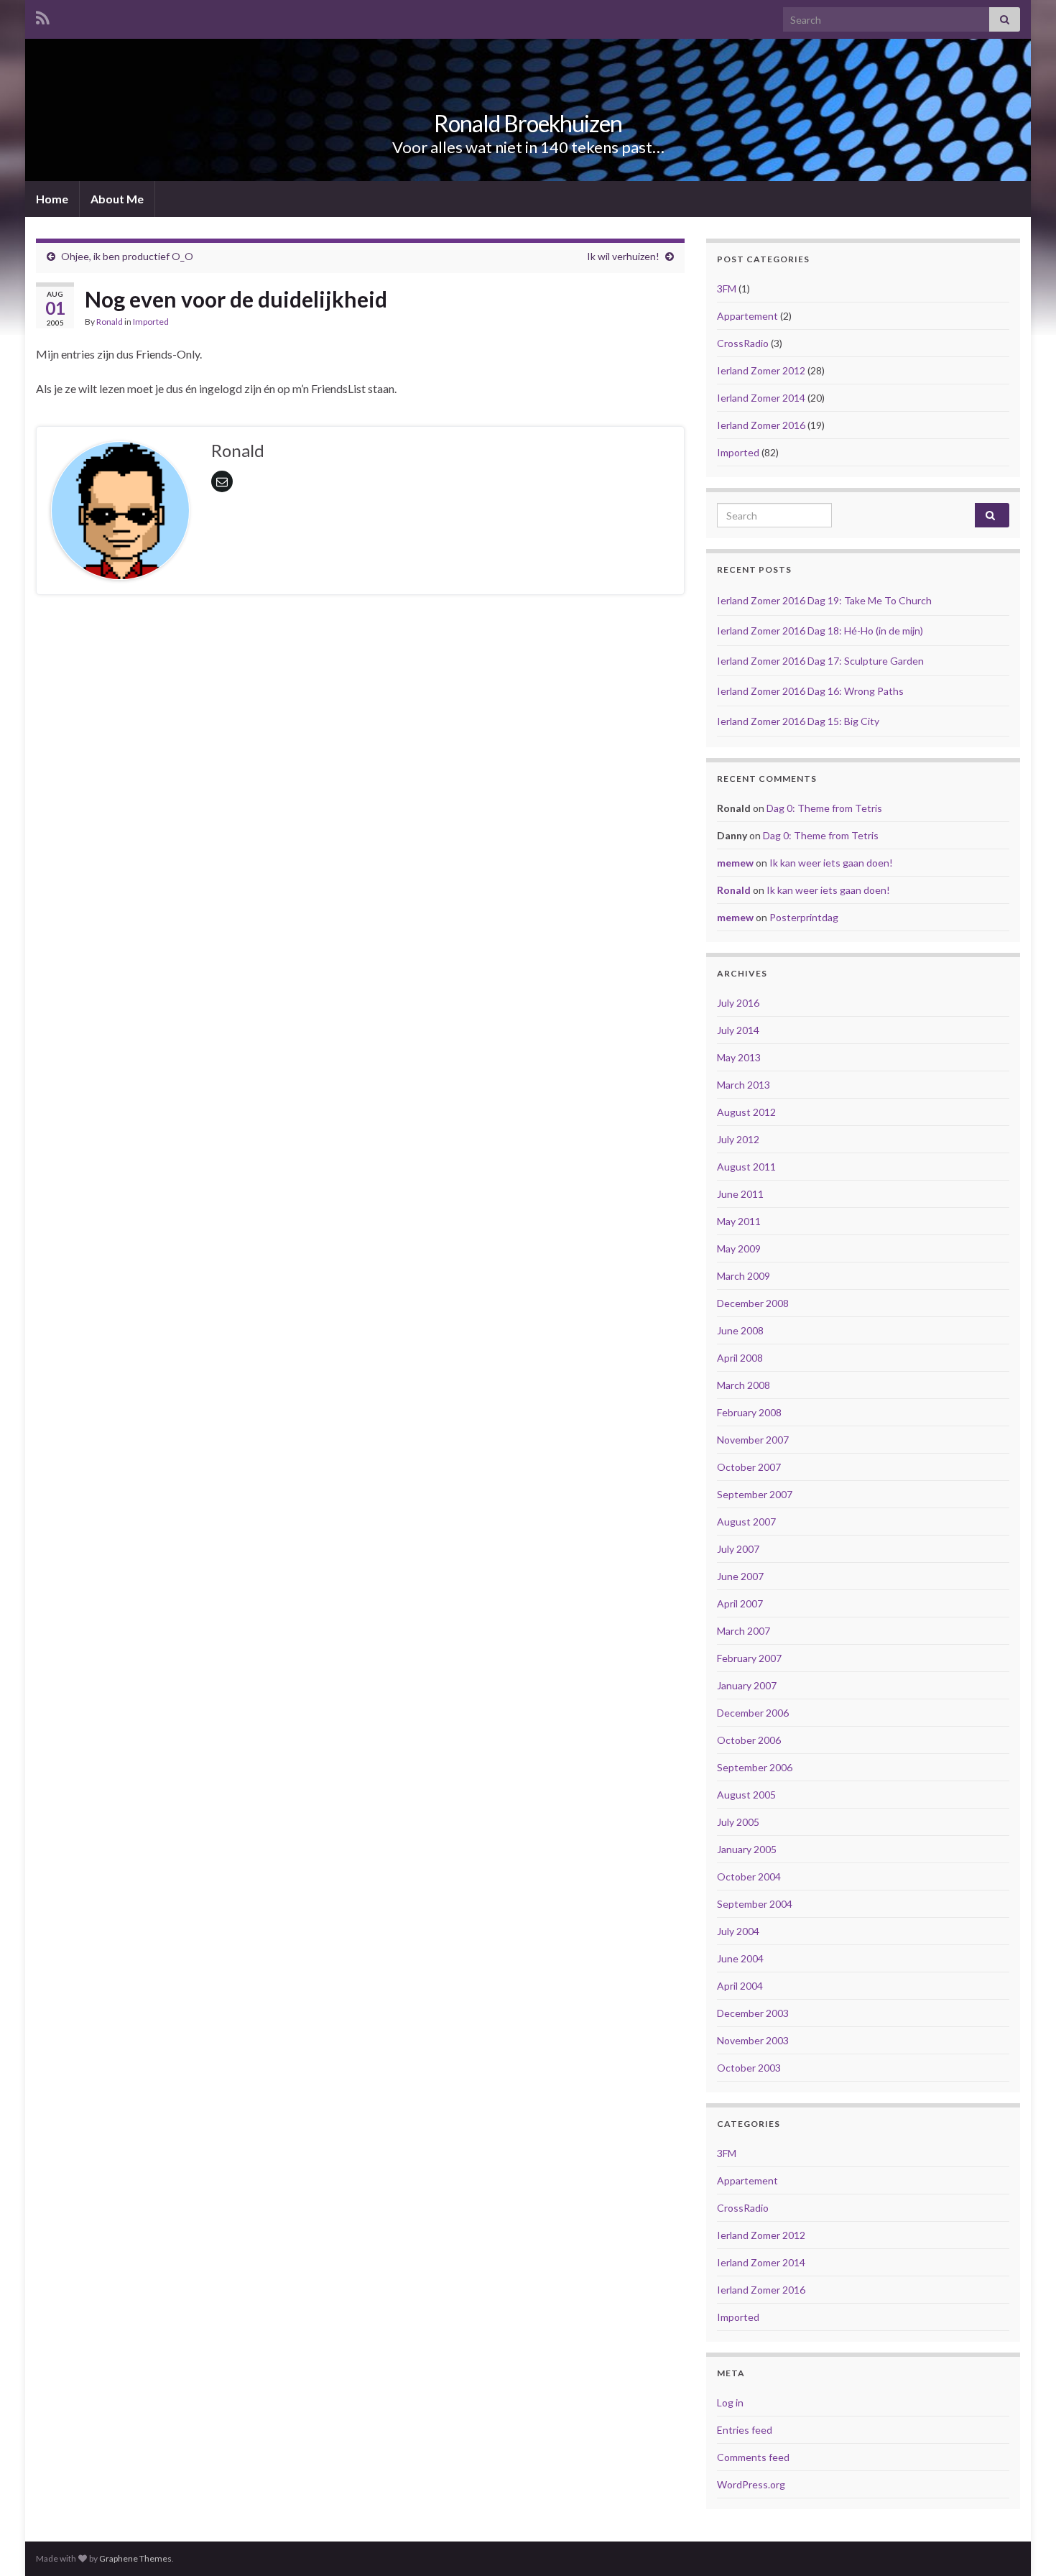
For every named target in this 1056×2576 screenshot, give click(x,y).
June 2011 (740, 1194)
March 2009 (744, 1276)
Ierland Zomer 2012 (761, 370)
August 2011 (746, 1167)
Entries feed (745, 2430)
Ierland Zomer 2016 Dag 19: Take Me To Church (824, 600)
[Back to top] (1024, 2544)
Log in (730, 2402)
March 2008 (744, 1385)
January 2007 (747, 1685)
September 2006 (755, 1767)
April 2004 (740, 1986)
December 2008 (753, 1303)
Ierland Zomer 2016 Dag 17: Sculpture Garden (820, 661)
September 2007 (755, 1494)
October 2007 (749, 1467)
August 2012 (746, 1112)
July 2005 (738, 1822)
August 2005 (746, 1795)
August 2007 (746, 1522)
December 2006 (753, 1713)
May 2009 (739, 1248)
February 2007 (749, 1658)
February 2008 (749, 1412)
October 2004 (749, 1876)
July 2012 (738, 1139)
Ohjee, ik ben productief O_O (127, 256)
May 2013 (739, 1057)
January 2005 (747, 1849)
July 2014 (738, 1030)
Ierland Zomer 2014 (761, 398)
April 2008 (740, 1358)
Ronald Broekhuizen (528, 123)
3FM (727, 288)
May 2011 (739, 1221)
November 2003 (753, 2040)
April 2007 (740, 1603)
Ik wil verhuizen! (623, 256)
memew (735, 863)
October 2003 (749, 2068)
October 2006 (749, 1740)
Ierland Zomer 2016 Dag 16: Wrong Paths (810, 691)
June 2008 (740, 1330)
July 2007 (738, 1549)
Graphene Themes (135, 2558)
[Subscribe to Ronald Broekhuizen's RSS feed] (43, 15)
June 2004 (740, 1958)
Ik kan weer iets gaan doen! (831, 863)
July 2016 (738, 1003)
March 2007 (744, 1631)
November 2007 (753, 1440)
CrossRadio (743, 343)
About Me (117, 199)
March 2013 (744, 1085)
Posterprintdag (804, 917)
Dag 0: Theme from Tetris (824, 808)
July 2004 (738, 1931)
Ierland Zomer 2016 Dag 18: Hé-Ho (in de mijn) (820, 631)
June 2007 (740, 1576)
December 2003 (753, 2013)
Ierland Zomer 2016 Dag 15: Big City (798, 721)
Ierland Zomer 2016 (761, 425)
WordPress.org (751, 2484)
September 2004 (755, 1904)
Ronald (110, 322)
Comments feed (753, 2457)
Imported (151, 322)
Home (52, 199)
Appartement (747, 316)
